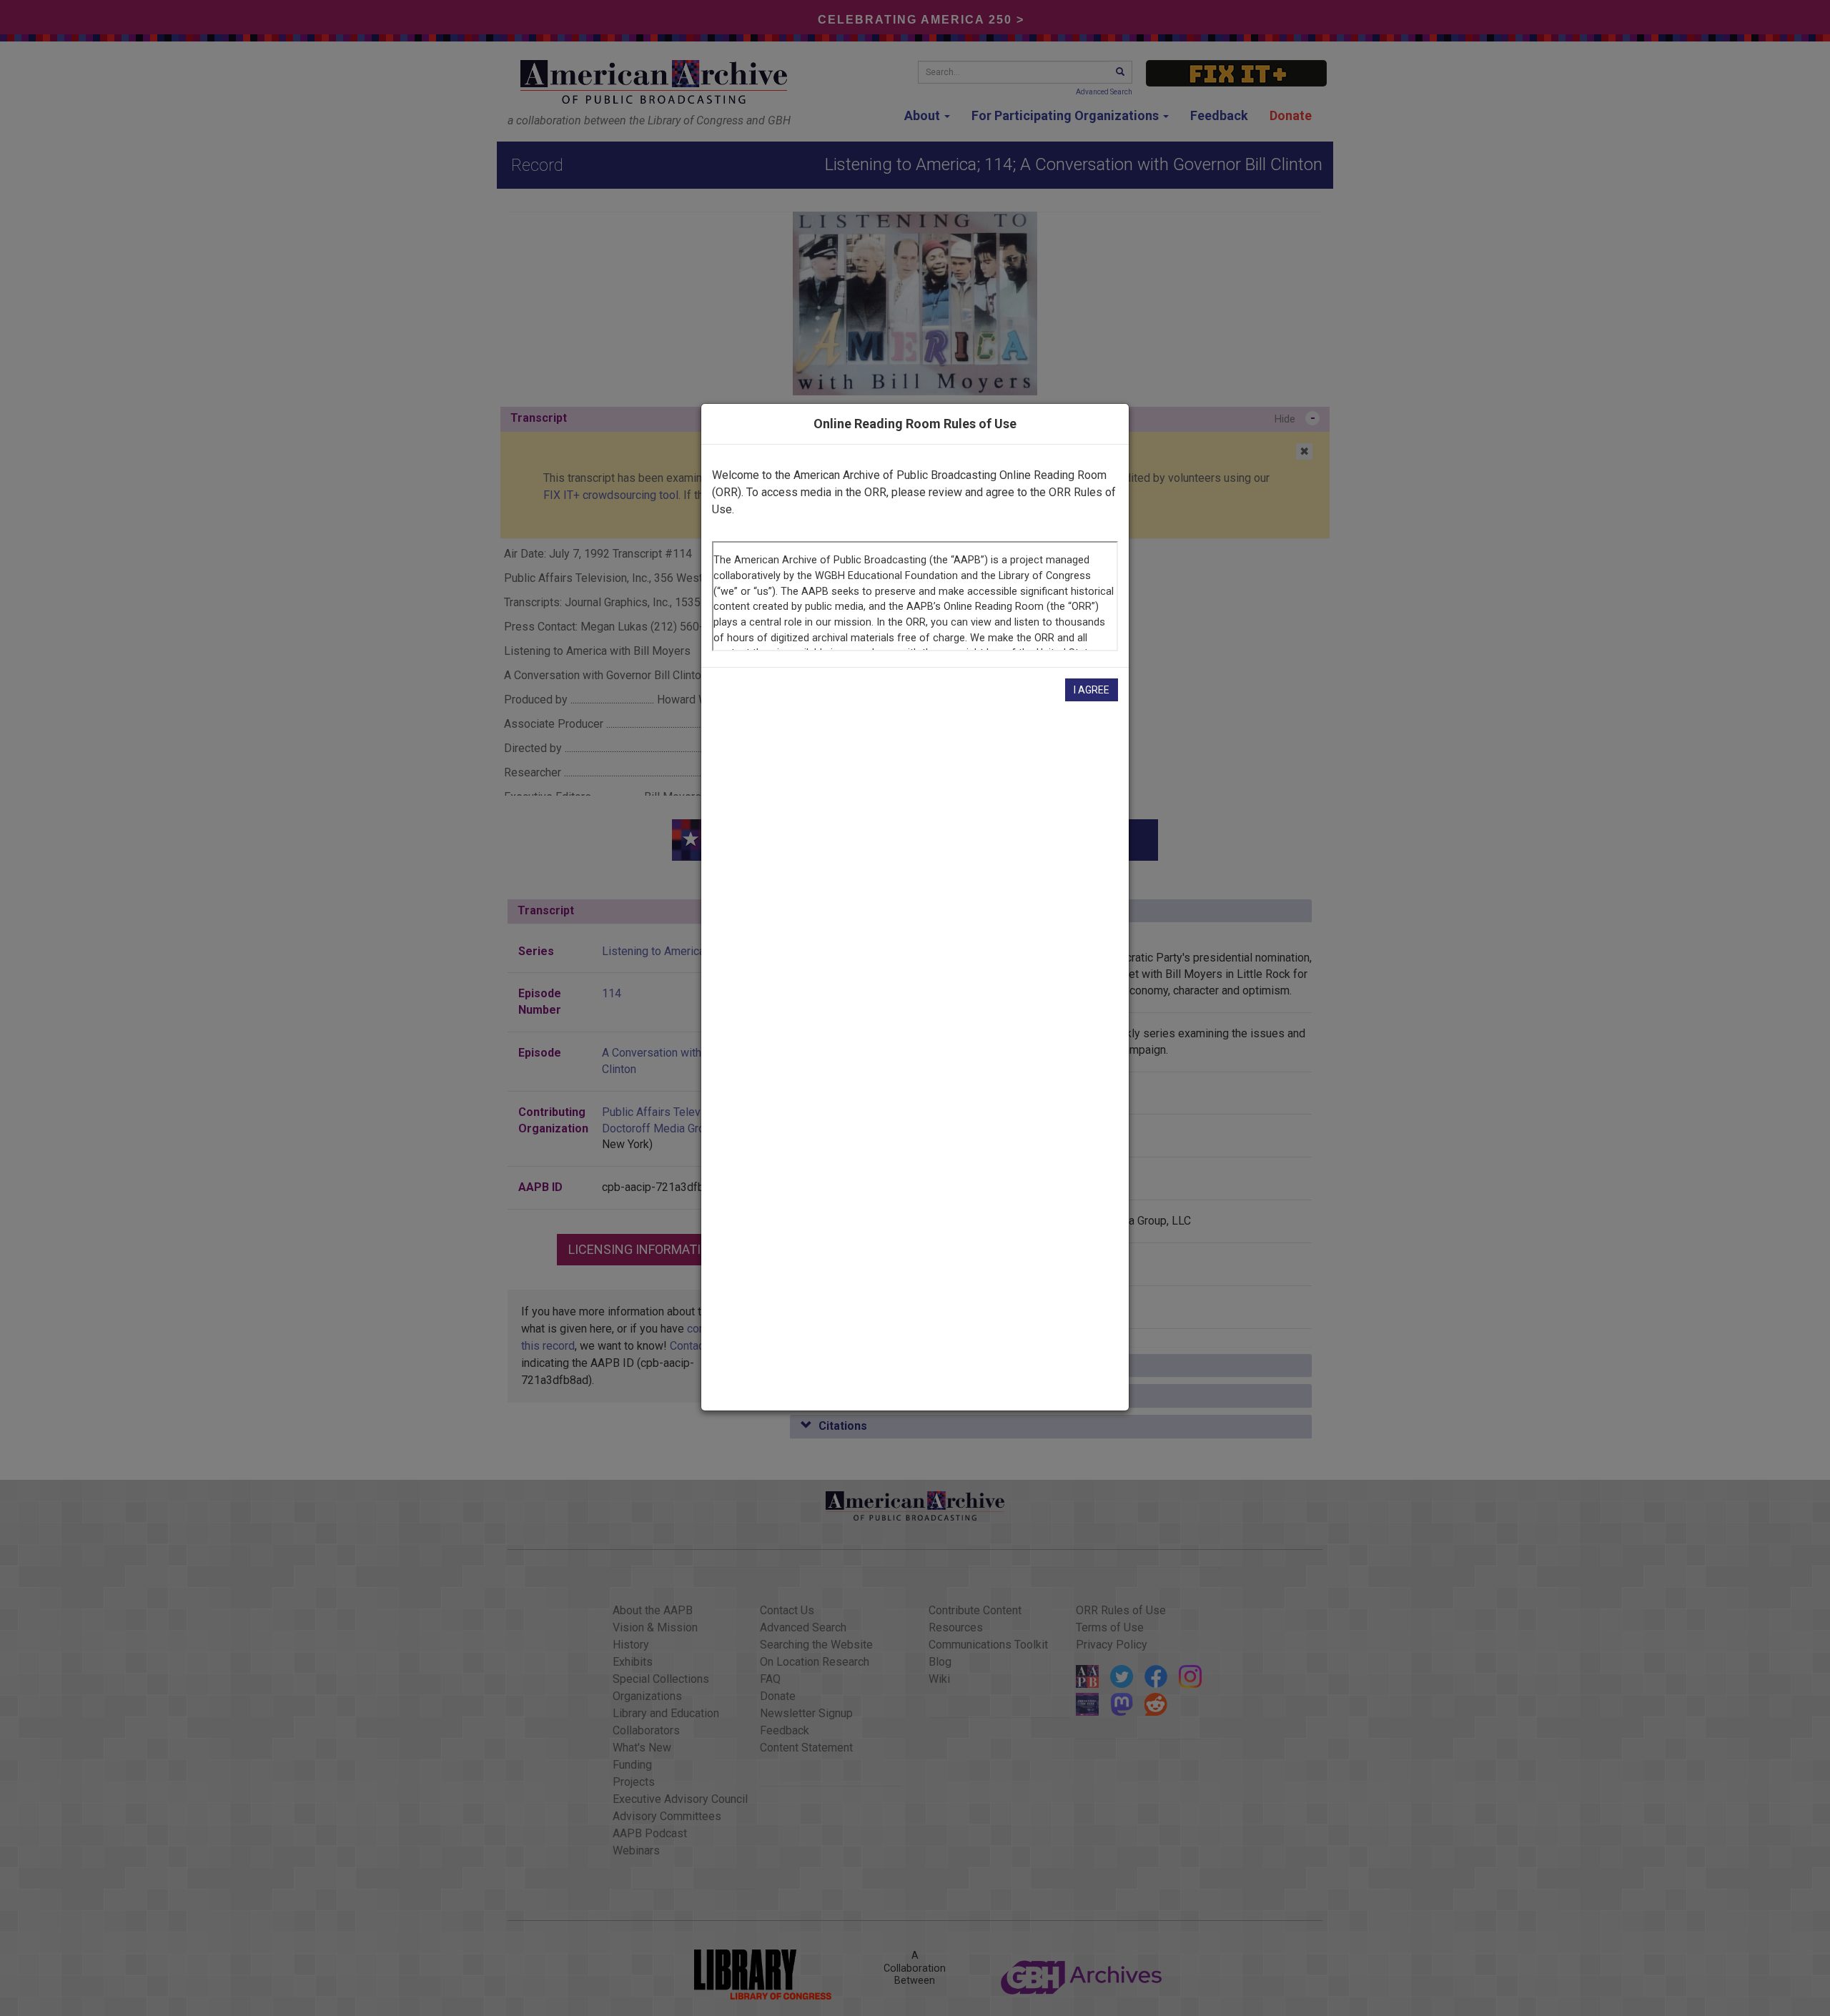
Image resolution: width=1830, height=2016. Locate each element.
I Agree (1092, 690)
